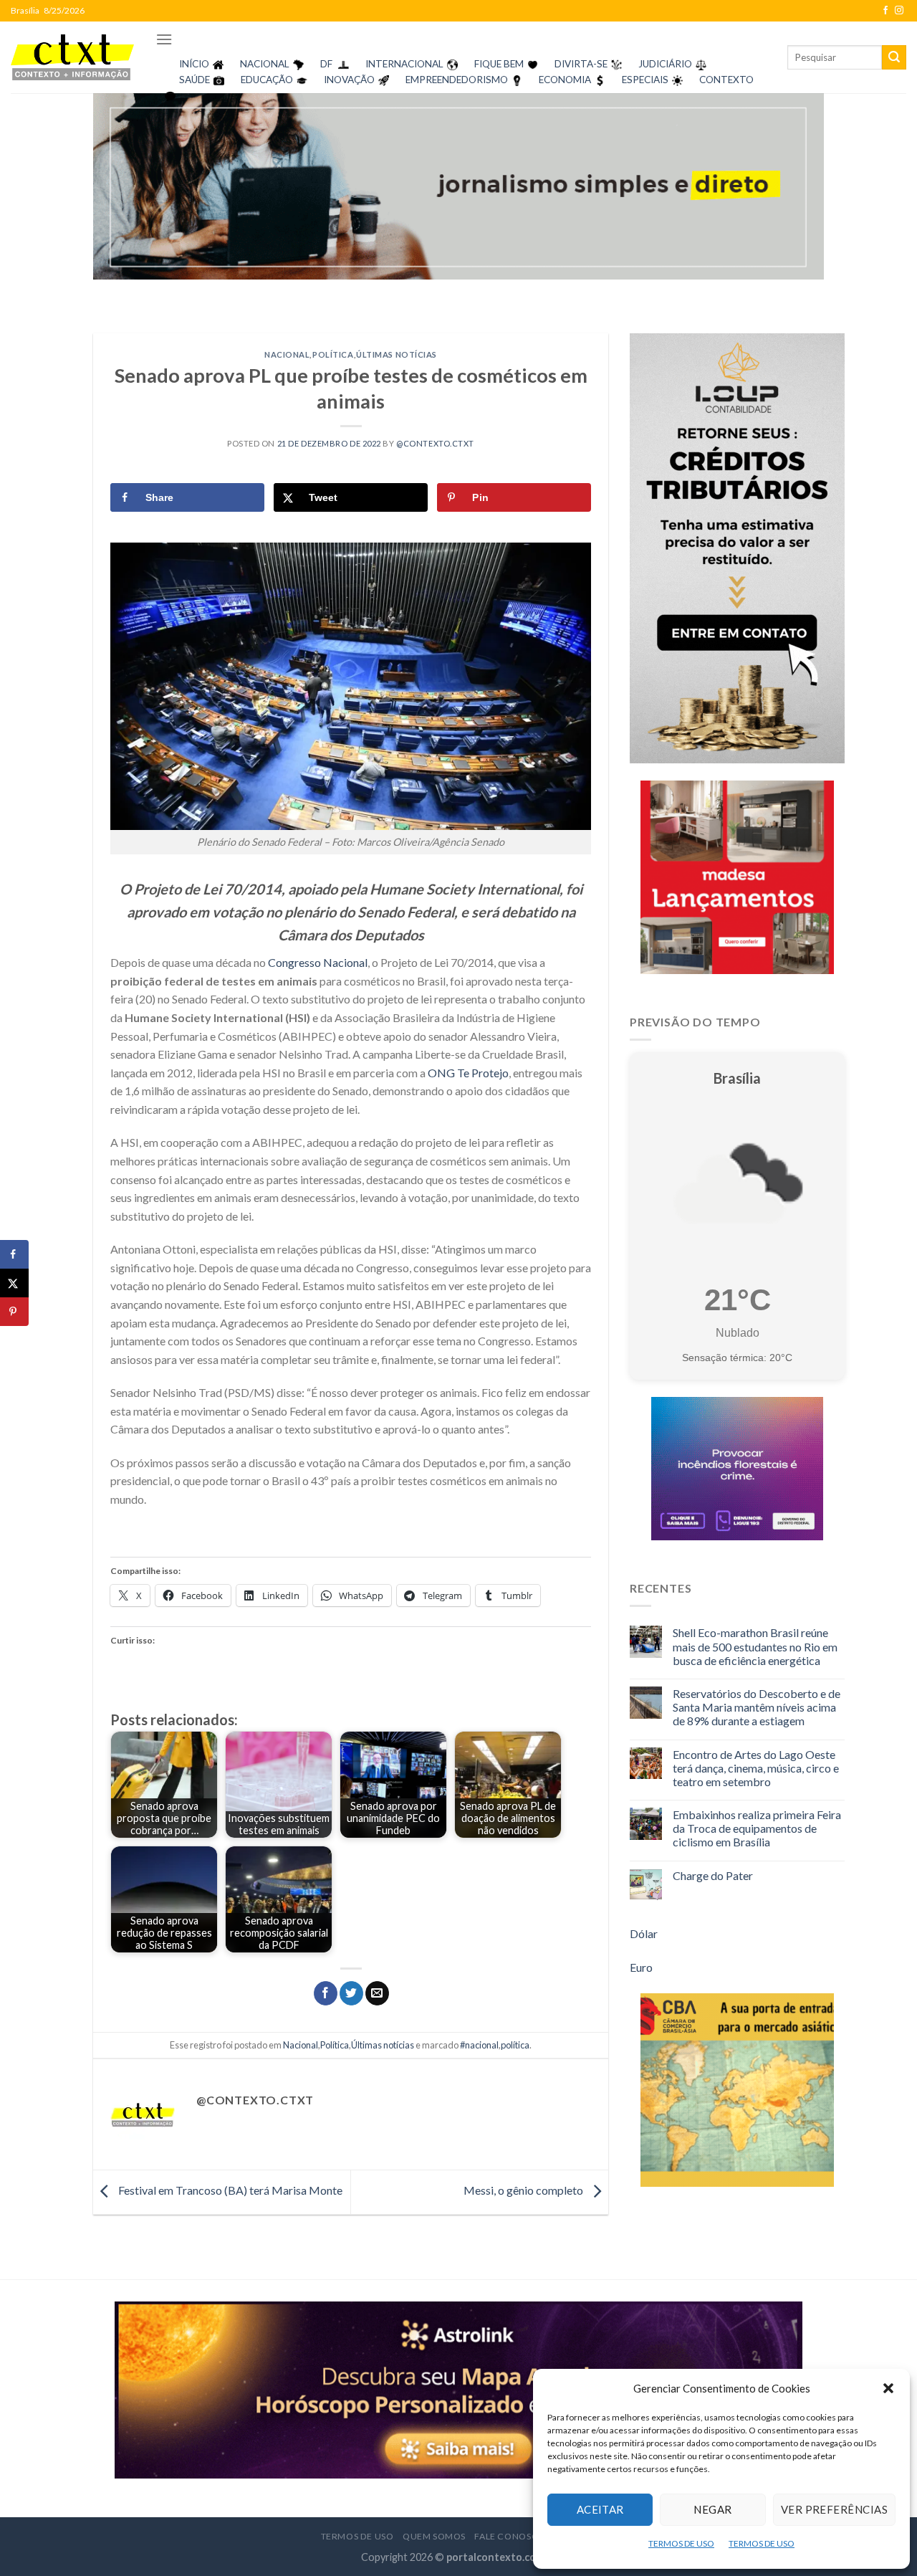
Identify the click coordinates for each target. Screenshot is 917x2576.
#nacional (479, 2045)
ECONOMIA (565, 80)
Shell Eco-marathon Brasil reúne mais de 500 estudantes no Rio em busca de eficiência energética (755, 1646)
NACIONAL (265, 64)
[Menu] (164, 39)
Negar (712, 2509)
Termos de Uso (357, 2536)
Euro (641, 1967)
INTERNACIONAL (404, 64)
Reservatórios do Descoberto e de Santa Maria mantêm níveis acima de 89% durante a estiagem (757, 1707)
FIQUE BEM (499, 64)
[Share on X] (14, 1283)
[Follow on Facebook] (885, 11)
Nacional (287, 354)
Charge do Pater (713, 1875)
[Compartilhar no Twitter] (351, 1993)
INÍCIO (194, 64)
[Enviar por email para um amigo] (377, 1993)
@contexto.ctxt (435, 443)
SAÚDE (195, 80)
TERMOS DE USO (681, 2543)
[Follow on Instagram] (899, 11)
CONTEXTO (726, 80)
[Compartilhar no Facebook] (326, 1993)
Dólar (644, 1933)
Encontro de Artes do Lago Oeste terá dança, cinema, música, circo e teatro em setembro (756, 1768)
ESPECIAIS (645, 80)
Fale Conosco (510, 2536)
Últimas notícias (397, 354)
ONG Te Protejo (468, 1073)
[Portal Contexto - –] (72, 57)
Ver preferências (834, 2509)
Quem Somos (434, 2536)
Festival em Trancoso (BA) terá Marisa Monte (229, 2190)
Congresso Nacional (318, 962)
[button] (888, 2388)
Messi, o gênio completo (524, 2190)
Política (333, 354)
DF (326, 64)
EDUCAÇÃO (267, 80)
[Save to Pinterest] (14, 1312)
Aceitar (600, 2509)
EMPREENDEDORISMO (457, 80)
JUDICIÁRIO (665, 64)
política (515, 2045)
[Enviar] (894, 57)
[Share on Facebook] (14, 1254)
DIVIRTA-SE (581, 64)
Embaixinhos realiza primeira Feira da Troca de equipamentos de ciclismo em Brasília (757, 1828)
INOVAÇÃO (349, 80)
